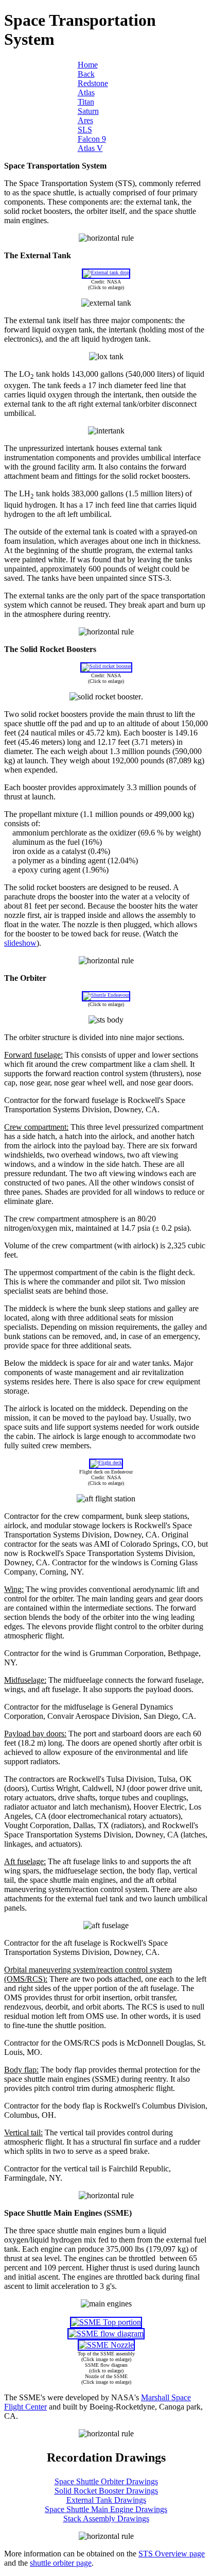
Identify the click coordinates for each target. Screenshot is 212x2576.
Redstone (93, 83)
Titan (86, 102)
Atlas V (90, 148)
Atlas (86, 93)
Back (86, 74)
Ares (85, 120)
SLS (85, 130)
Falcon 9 (92, 139)
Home (88, 65)
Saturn (88, 111)
